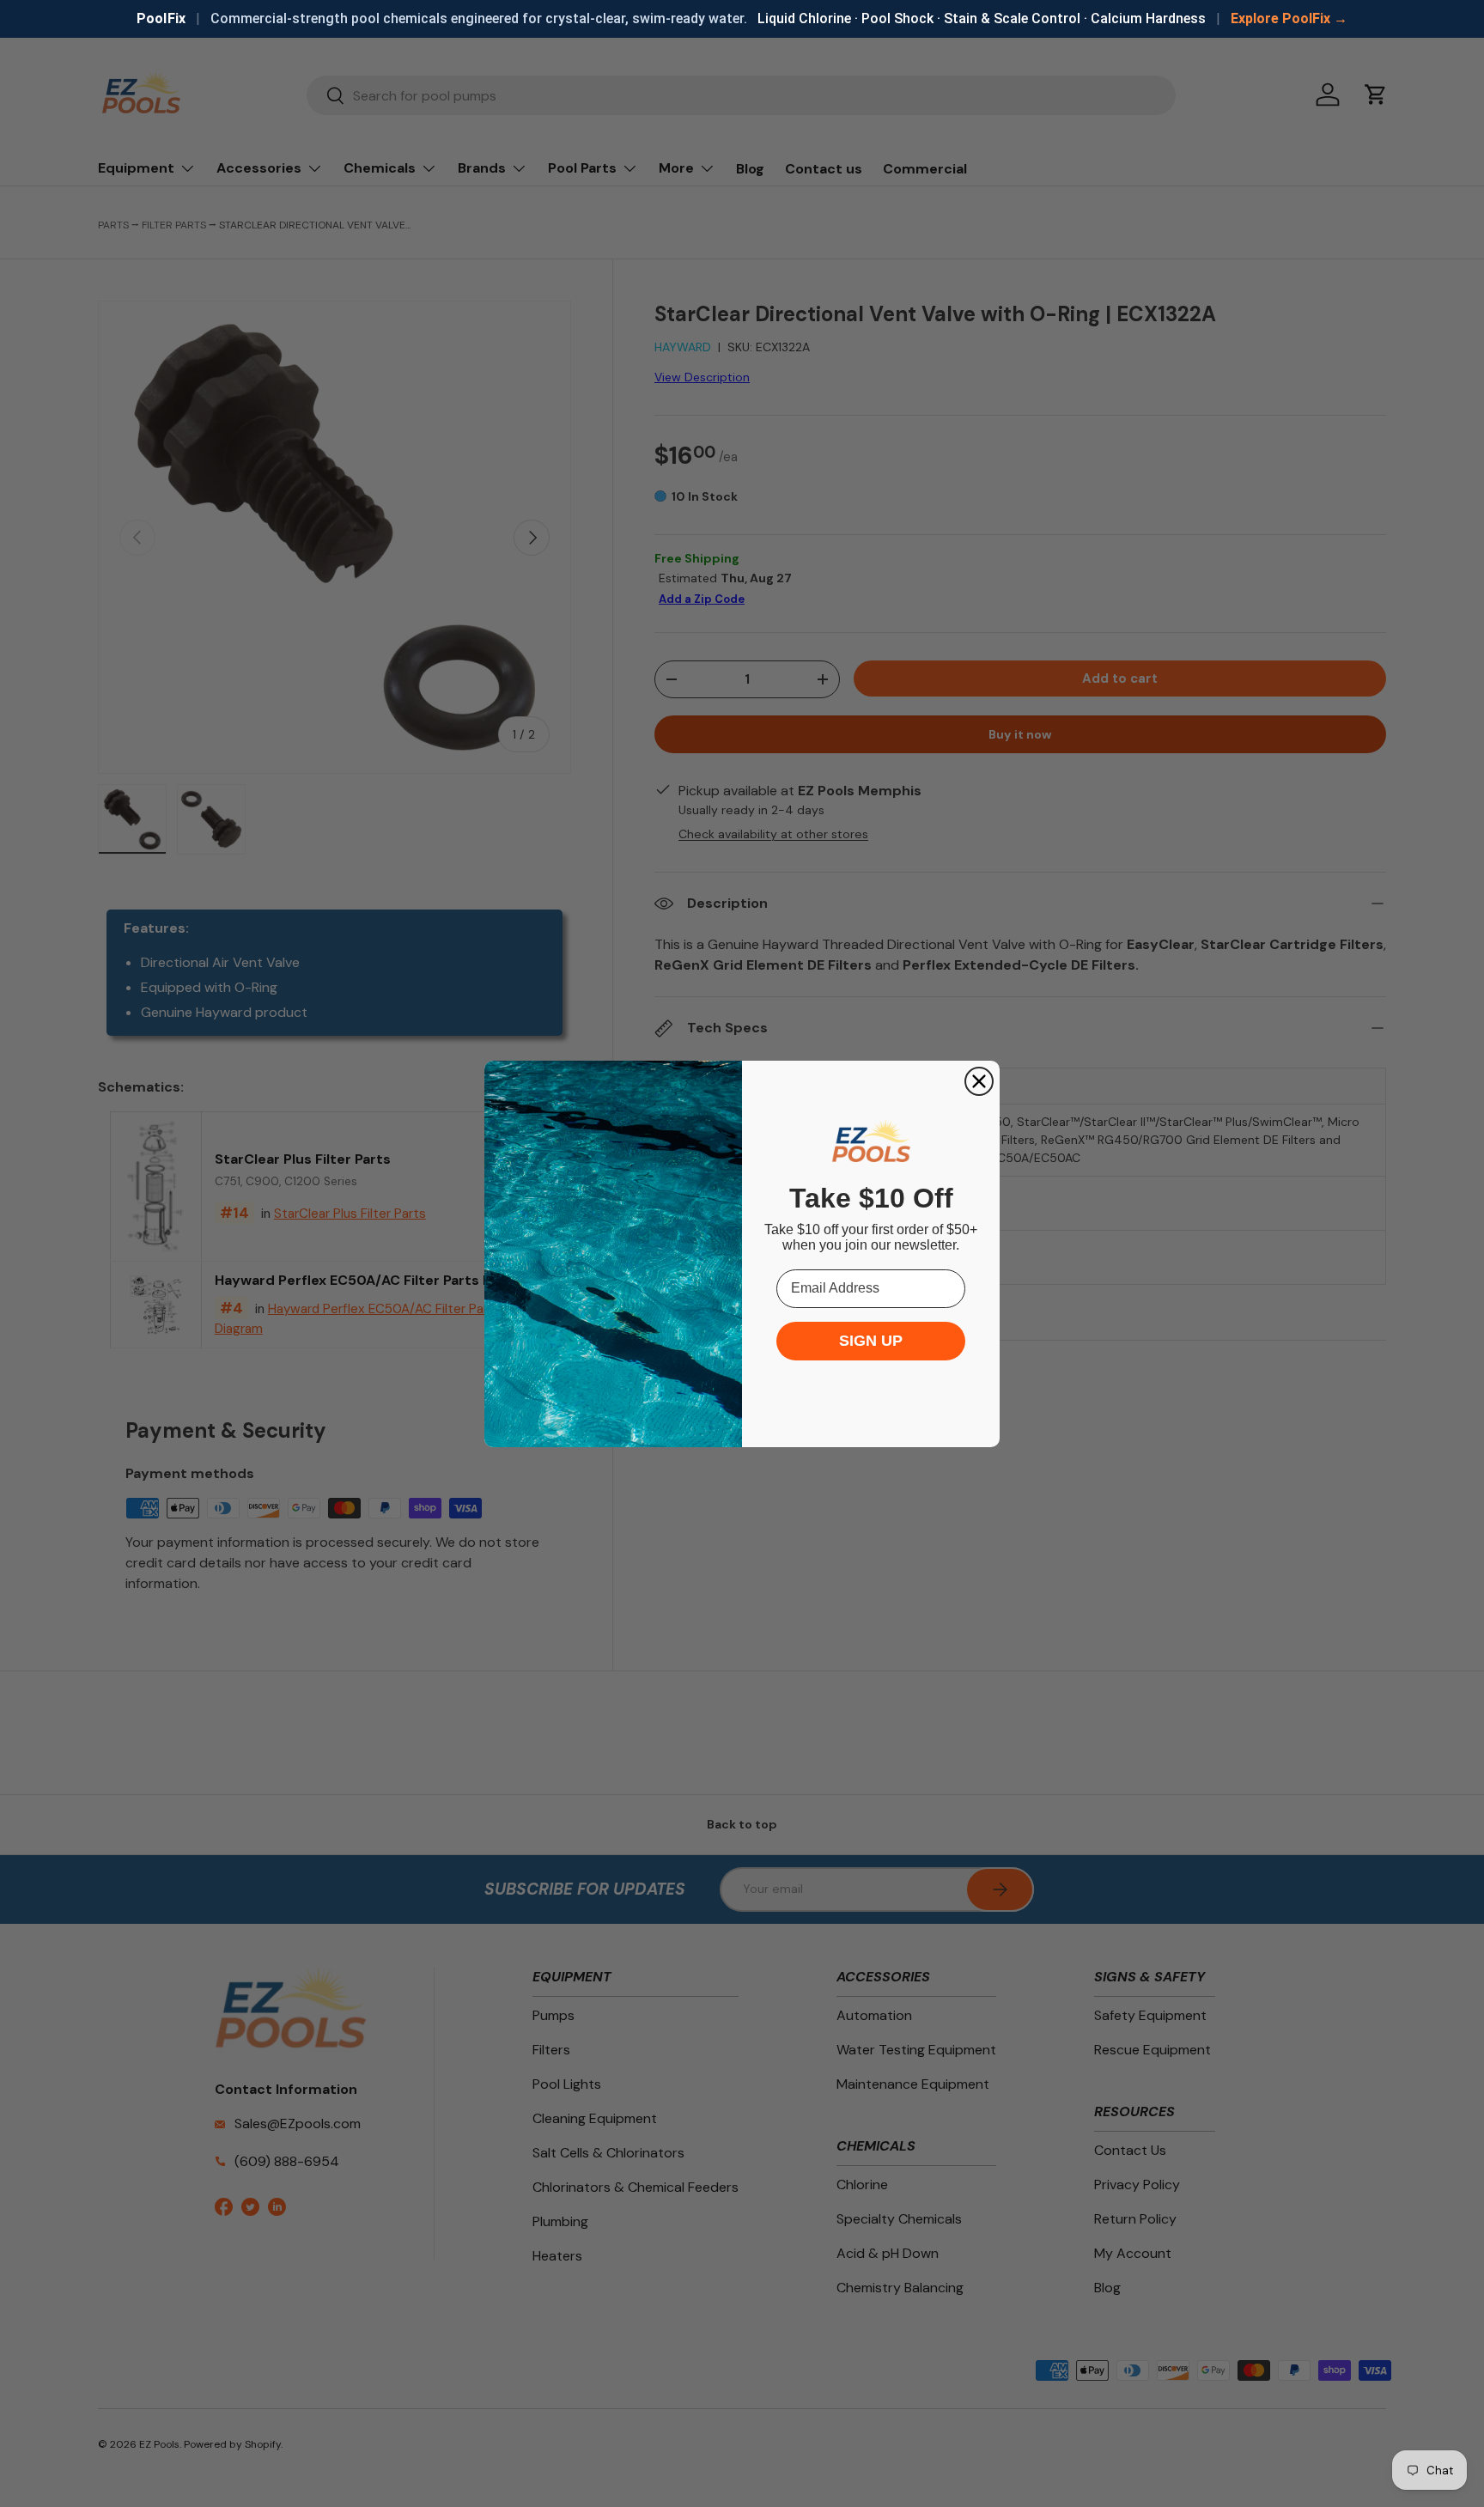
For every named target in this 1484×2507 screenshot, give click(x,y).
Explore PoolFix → (1289, 18)
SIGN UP (871, 1341)
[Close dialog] (979, 1081)
